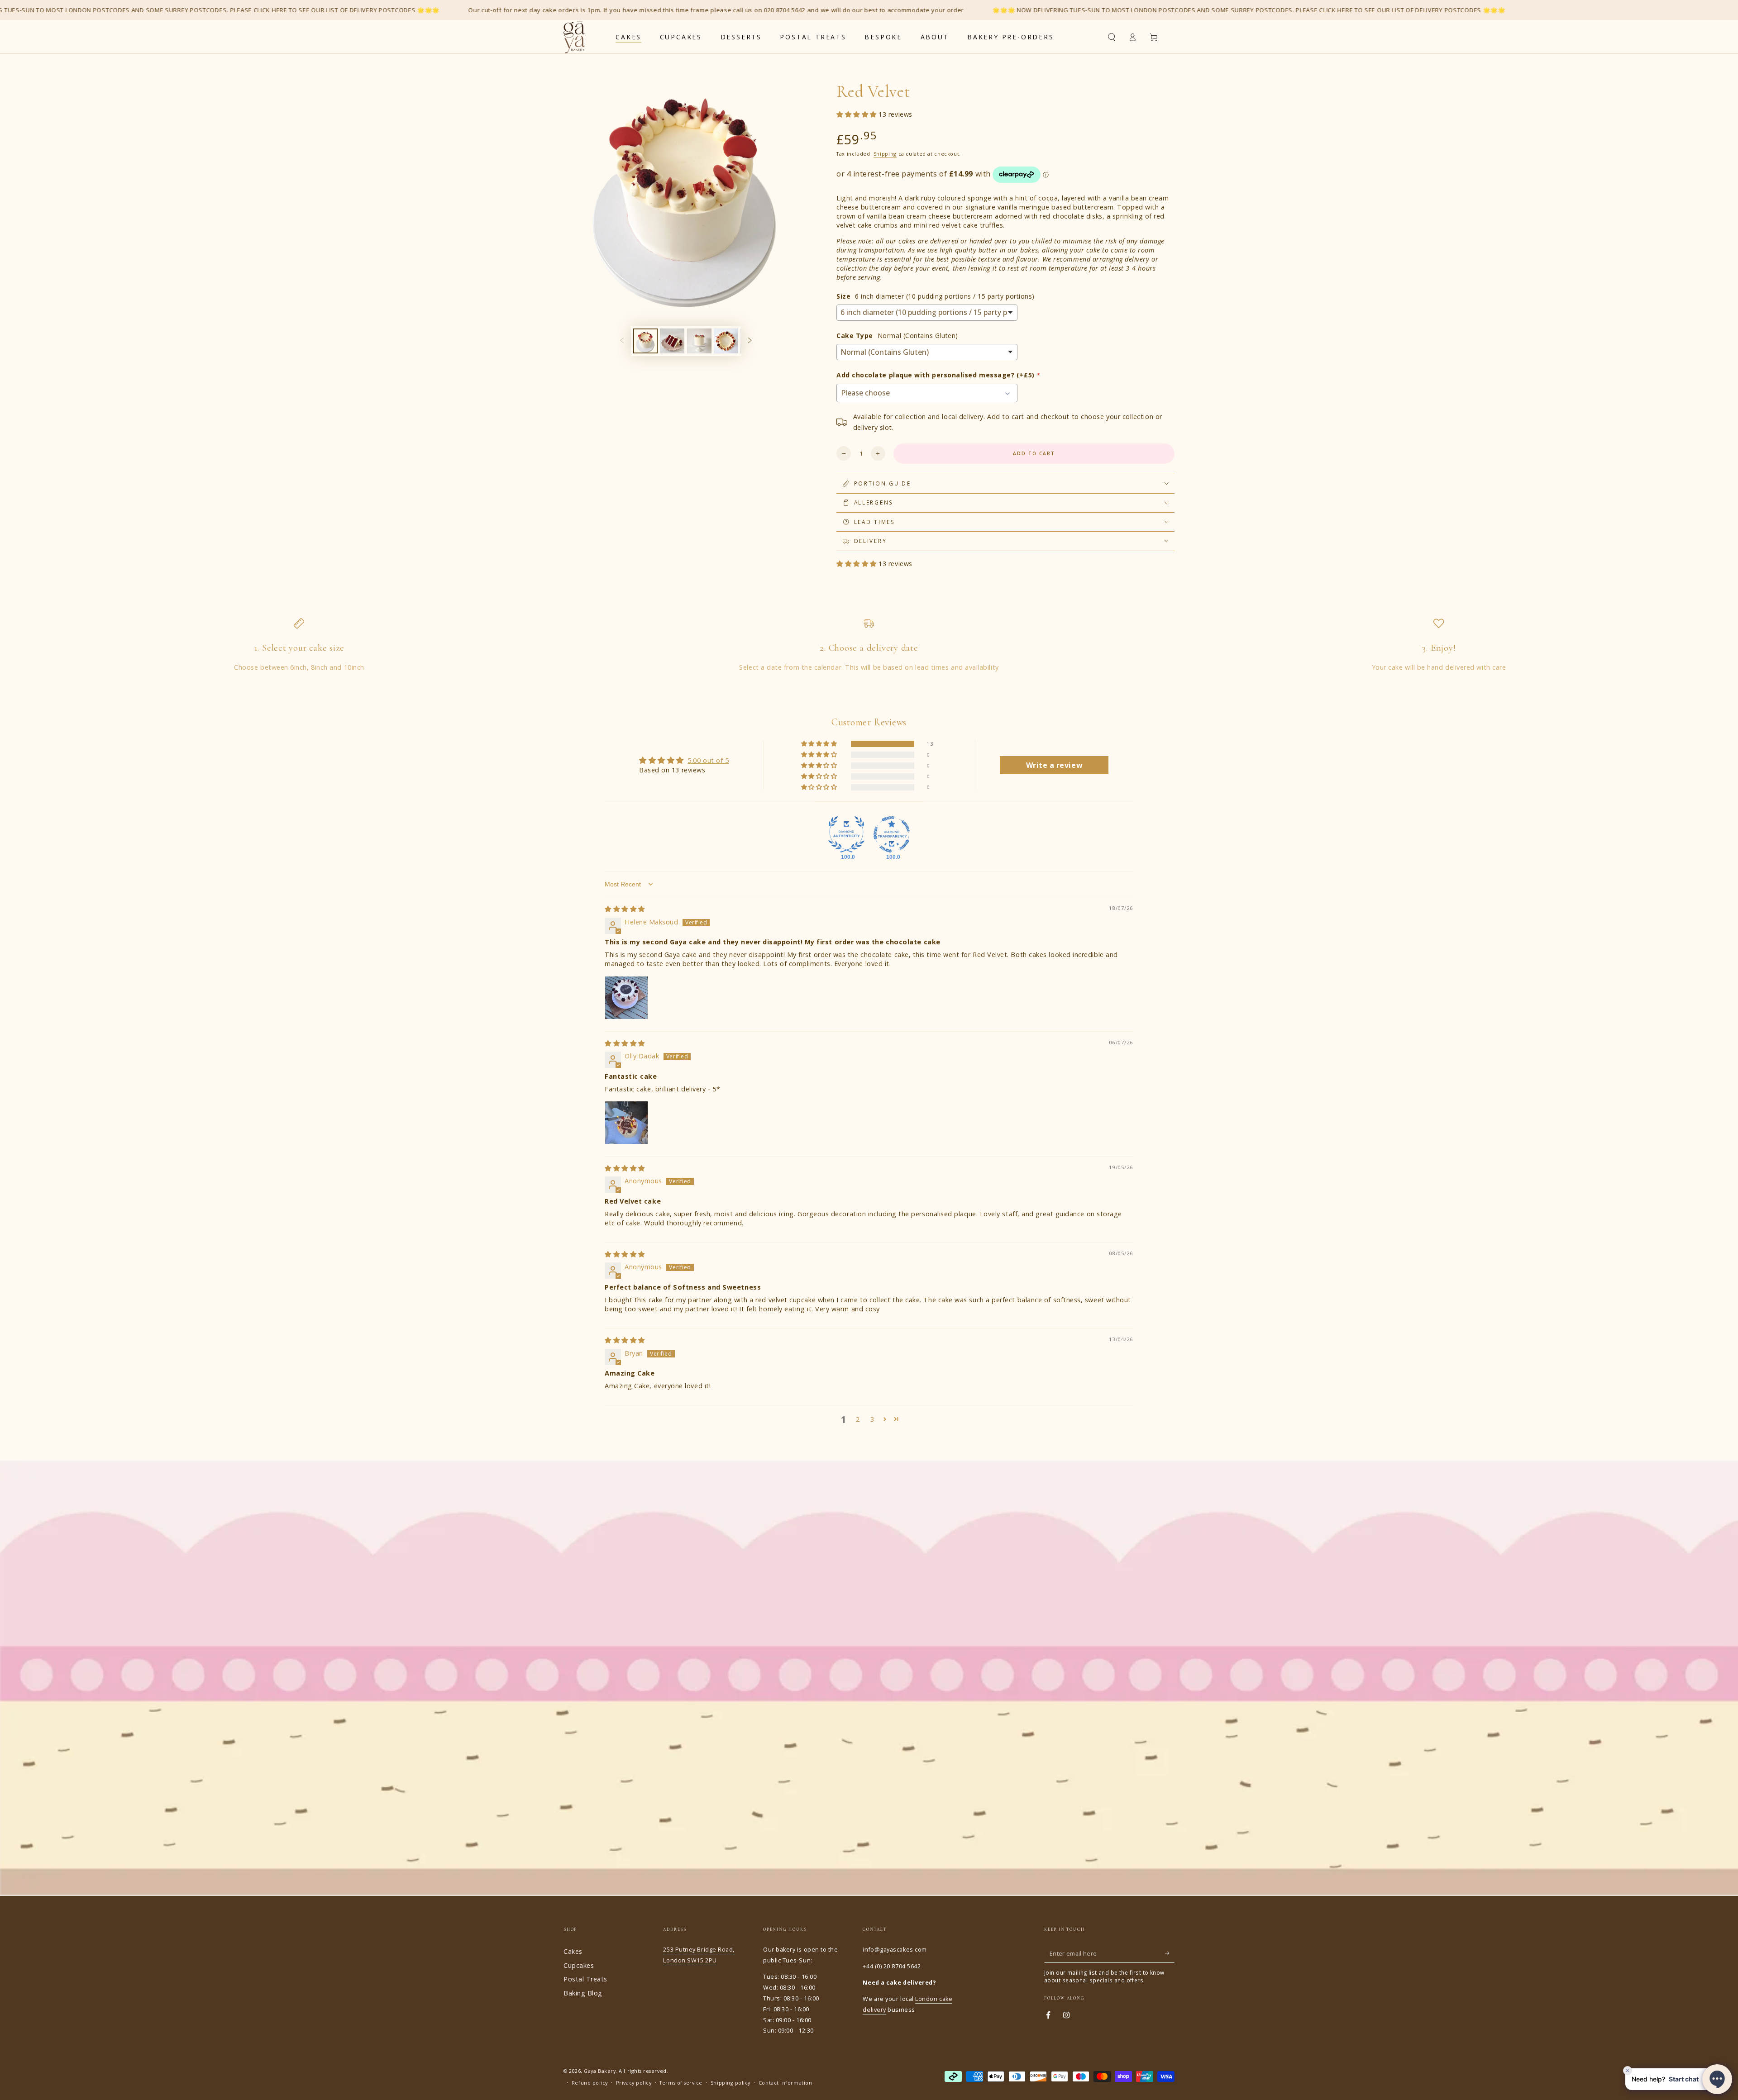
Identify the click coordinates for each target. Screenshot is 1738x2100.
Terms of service (681, 2083)
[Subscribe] (1170, 1953)
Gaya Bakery (600, 2071)
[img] (625, 909)
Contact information (785, 2083)
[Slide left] (622, 341)
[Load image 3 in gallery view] (699, 341)
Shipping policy (731, 2083)
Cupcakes (579, 1965)
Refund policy (590, 2083)
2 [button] (858, 1419)
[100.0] (846, 834)
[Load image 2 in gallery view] (672, 341)
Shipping (885, 154)
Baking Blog (583, 1993)
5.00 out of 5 (708, 760)
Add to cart (1034, 453)
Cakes (573, 1951)
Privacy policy (634, 2083)
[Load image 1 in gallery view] (645, 341)
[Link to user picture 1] (626, 998)
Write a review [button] (1055, 765)
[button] (1111, 37)
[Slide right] (750, 341)
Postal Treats (585, 1979)
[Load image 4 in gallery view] (726, 341)
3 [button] (872, 1419)
